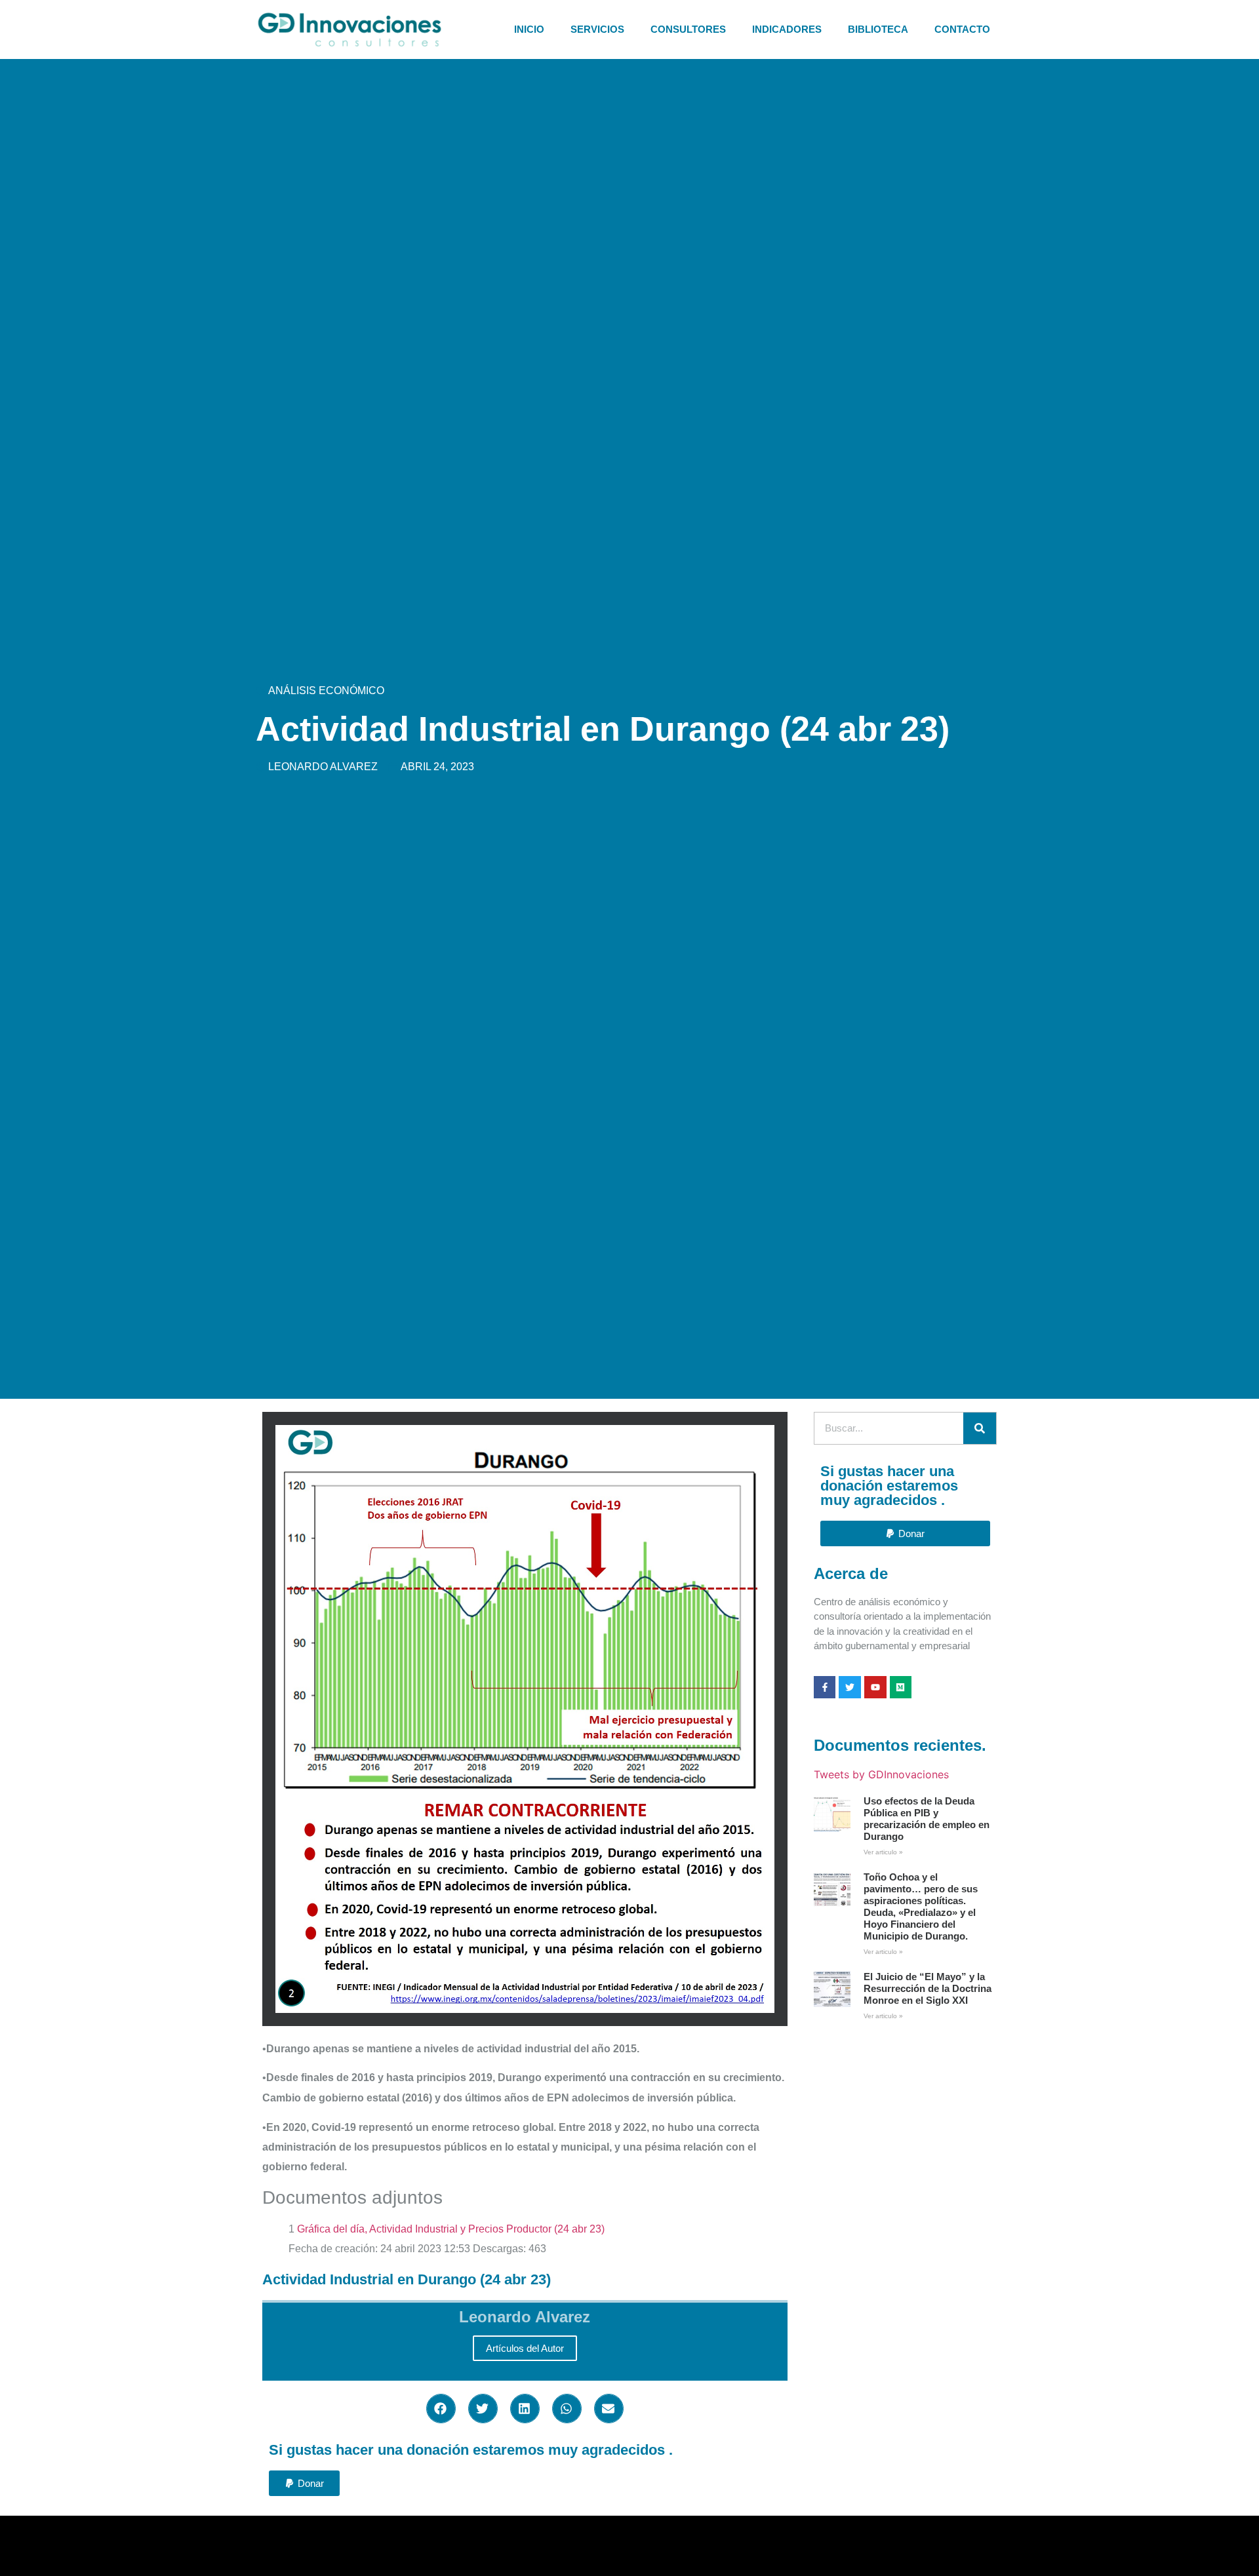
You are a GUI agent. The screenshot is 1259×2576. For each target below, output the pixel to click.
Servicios (597, 29)
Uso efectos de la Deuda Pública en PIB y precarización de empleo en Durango (927, 1819)
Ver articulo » (883, 1852)
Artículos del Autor (525, 2348)
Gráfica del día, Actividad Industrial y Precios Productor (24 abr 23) (451, 2229)
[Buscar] (980, 1428)
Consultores (688, 29)
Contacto (962, 29)
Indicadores (787, 29)
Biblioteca (878, 29)
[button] (441, 2409)
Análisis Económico (326, 691)
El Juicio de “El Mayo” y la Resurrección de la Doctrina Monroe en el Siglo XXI (928, 1988)
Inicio (529, 29)
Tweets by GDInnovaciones (881, 1774)
